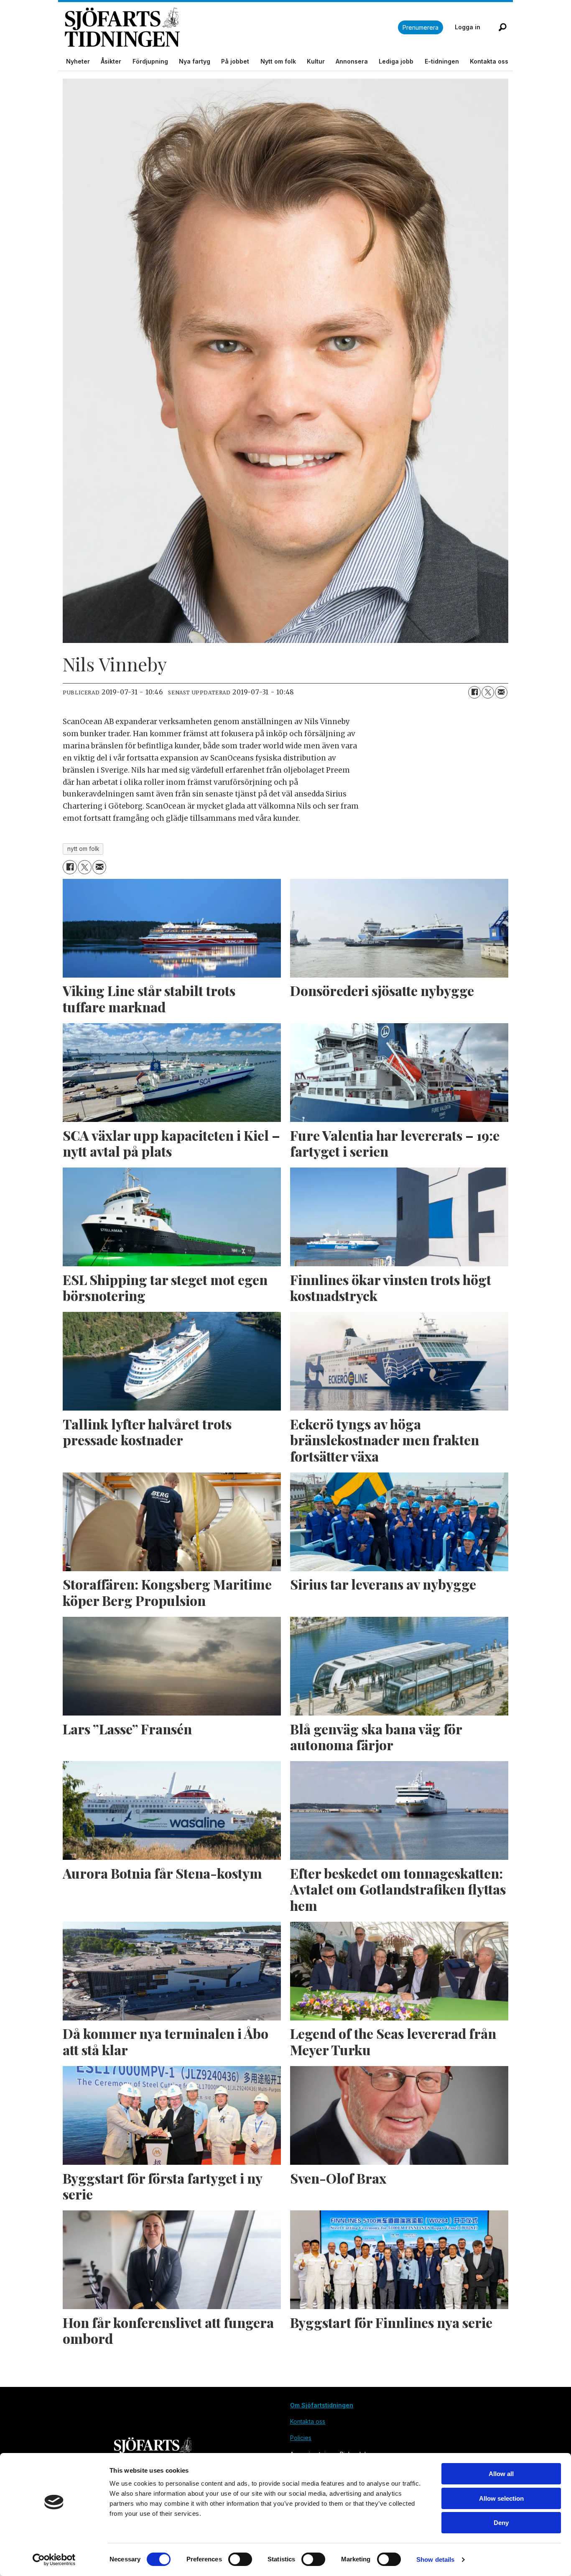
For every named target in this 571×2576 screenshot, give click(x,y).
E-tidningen (442, 61)
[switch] (240, 2559)
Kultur (316, 61)
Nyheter (78, 61)
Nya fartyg (195, 61)
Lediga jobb (396, 61)
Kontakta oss (489, 61)
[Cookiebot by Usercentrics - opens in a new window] (54, 2560)
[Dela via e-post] (501, 692)
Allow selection (501, 2498)
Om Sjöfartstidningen (322, 2405)
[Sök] (502, 27)
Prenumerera (421, 27)
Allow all (501, 2474)
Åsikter (111, 61)
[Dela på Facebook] (474, 692)
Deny (501, 2523)
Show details (435, 2559)
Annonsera (352, 61)
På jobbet (235, 61)
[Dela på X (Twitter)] (488, 692)
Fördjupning (150, 61)
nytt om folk (83, 849)
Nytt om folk (278, 61)
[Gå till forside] (231, 27)
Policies (301, 2438)
